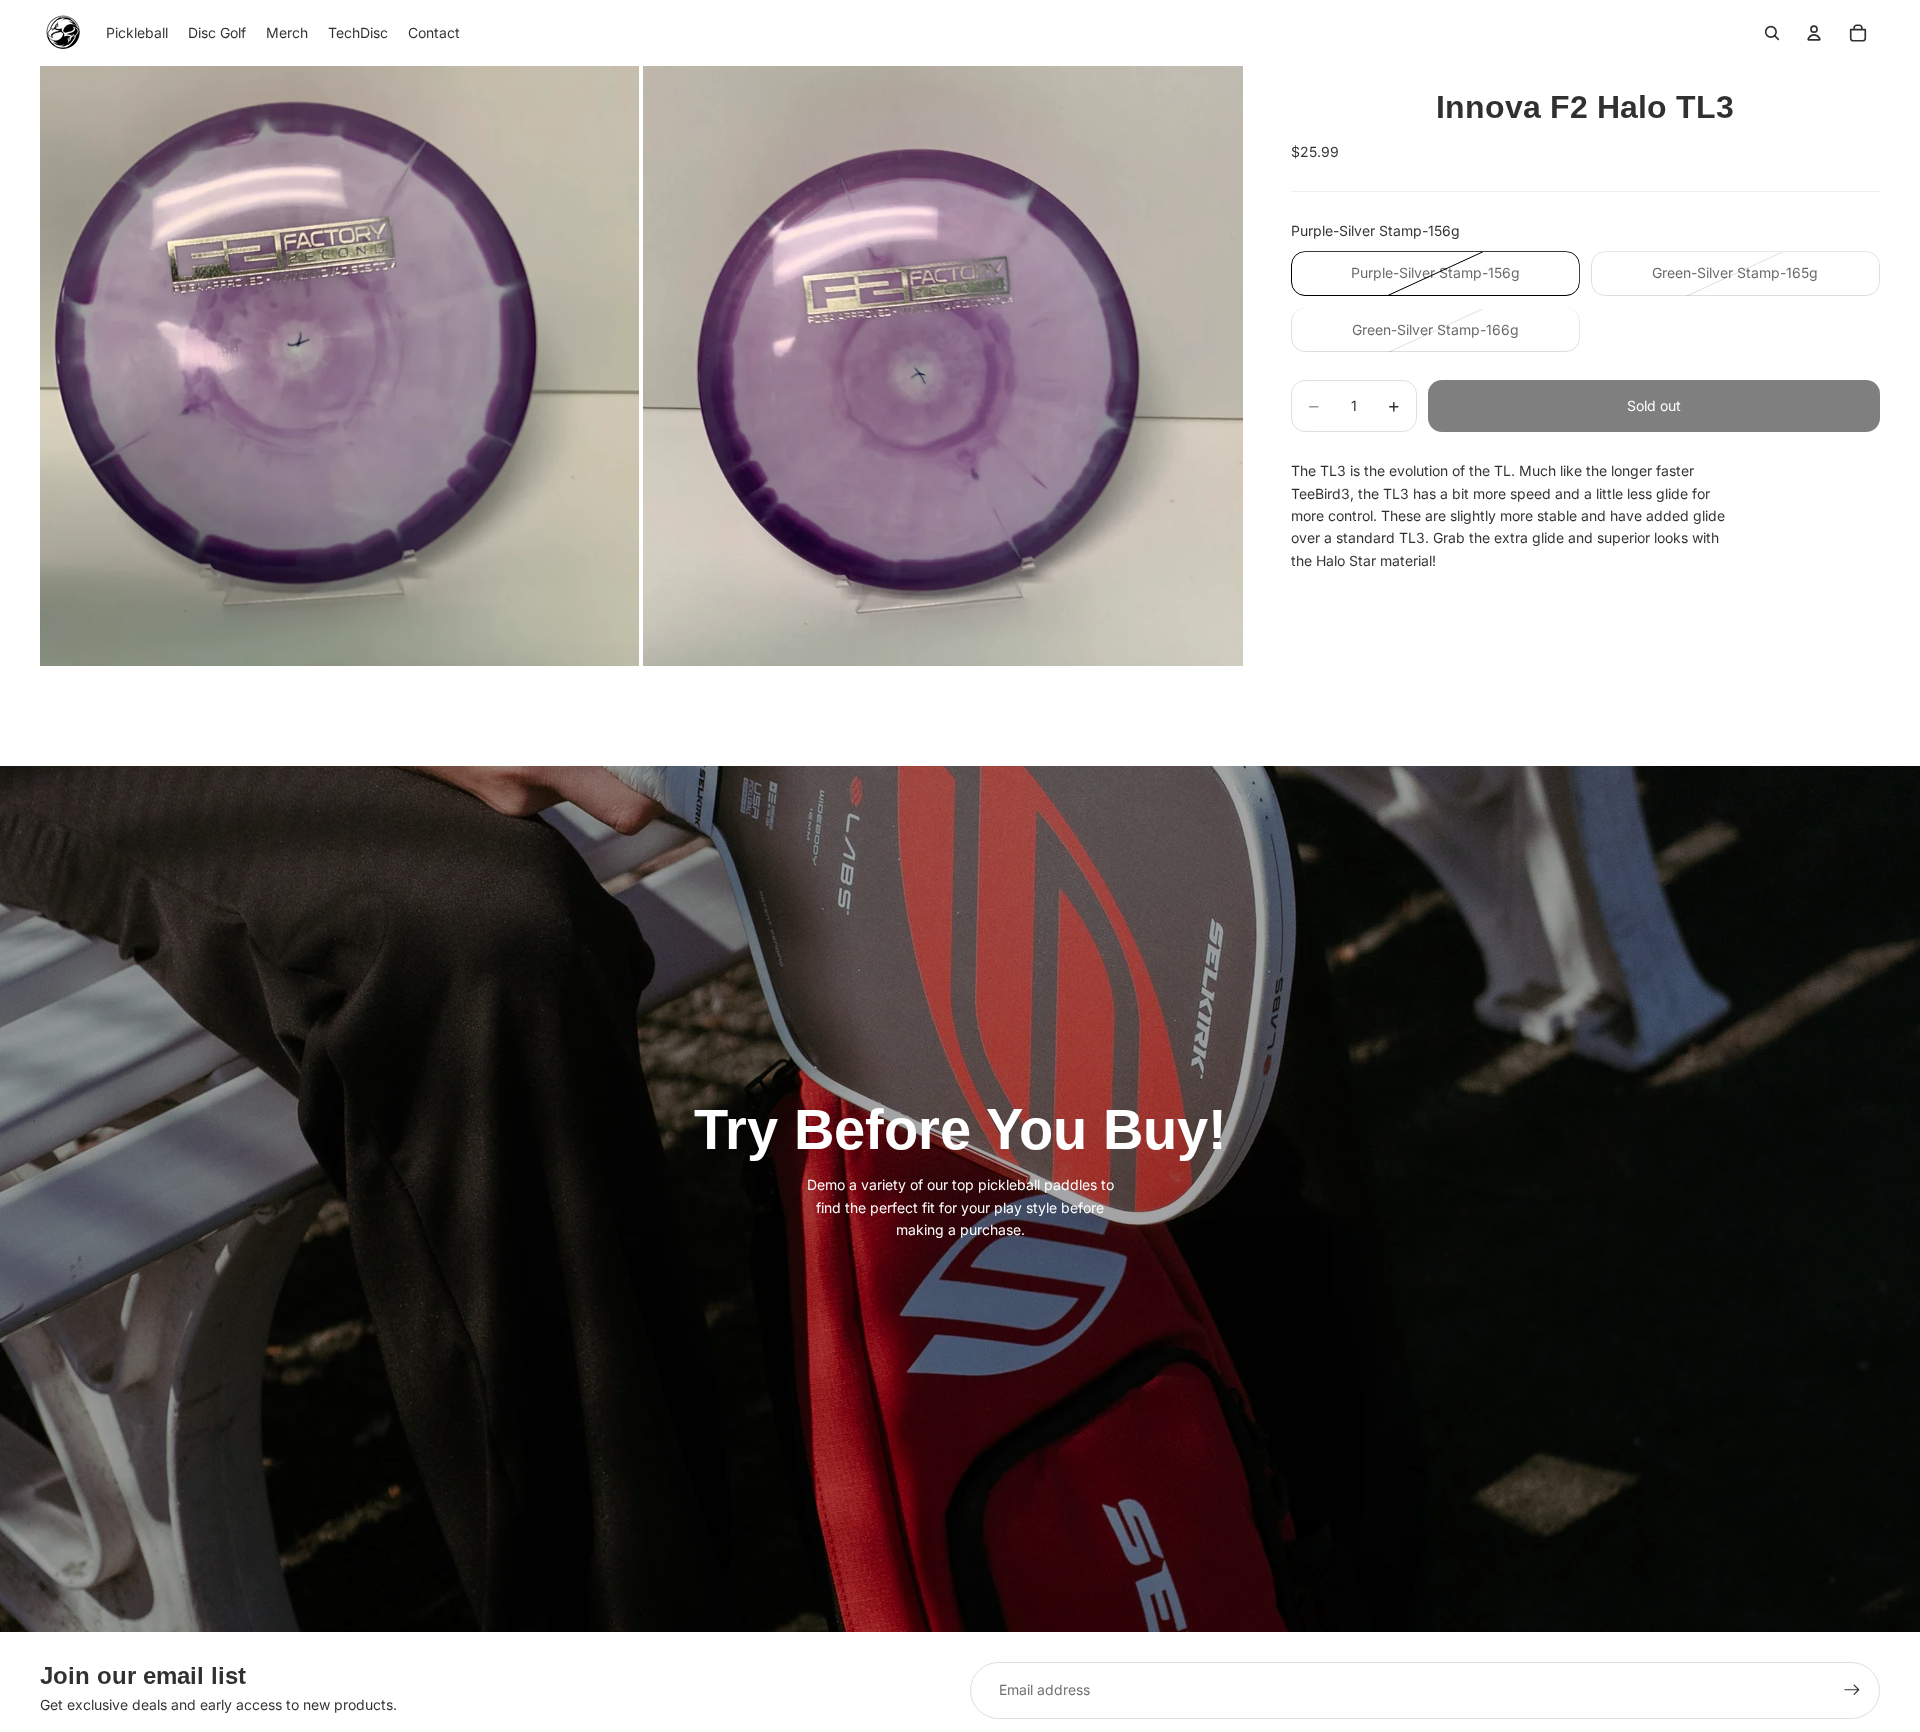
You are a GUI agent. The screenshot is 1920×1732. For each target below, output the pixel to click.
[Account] (1814, 33)
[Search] (1772, 33)
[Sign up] (1852, 1690)
